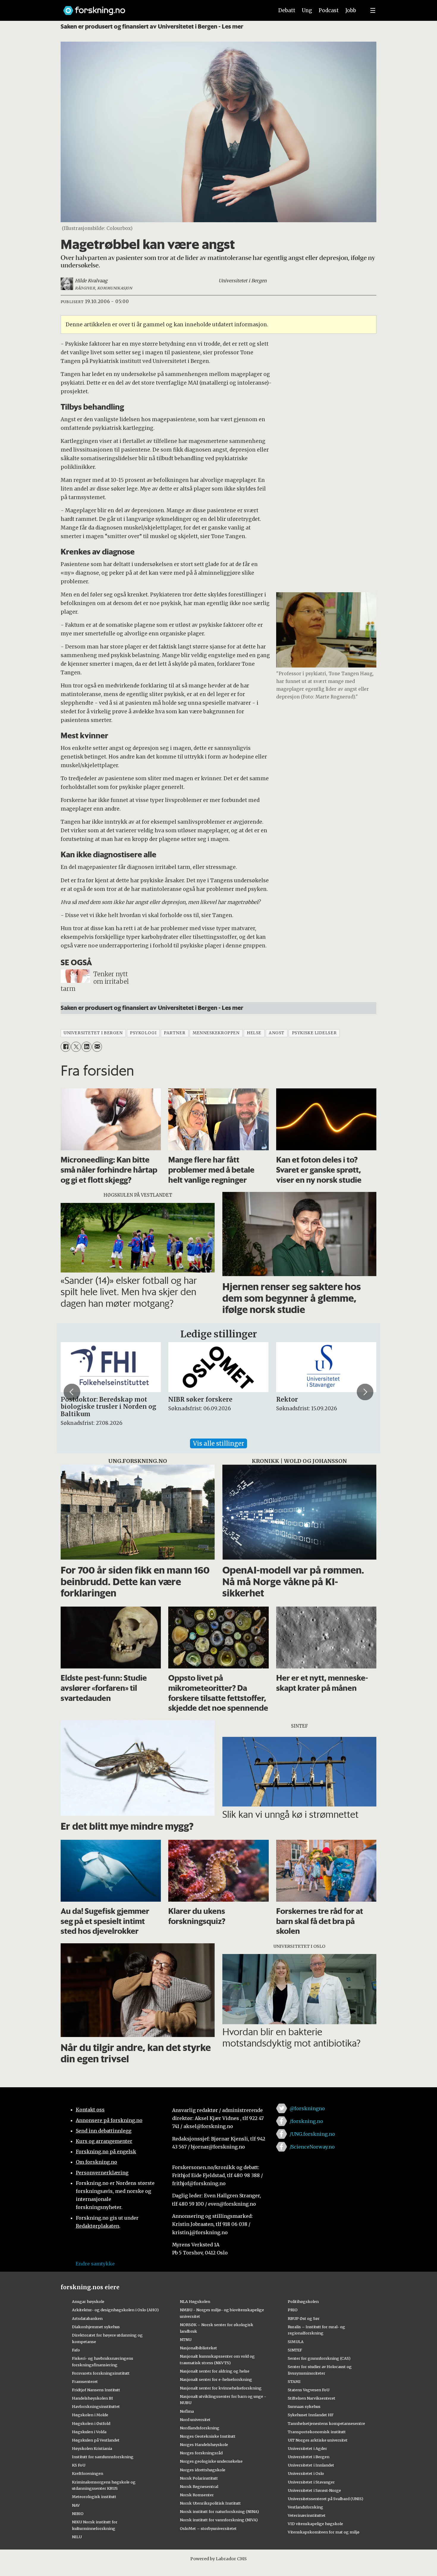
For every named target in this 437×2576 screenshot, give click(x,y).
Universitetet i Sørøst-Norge (314, 2490)
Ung (307, 10)
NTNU (186, 2340)
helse (254, 1033)
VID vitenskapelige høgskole (315, 2524)
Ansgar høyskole (88, 2301)
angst (277, 1033)
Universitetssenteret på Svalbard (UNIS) (326, 2499)
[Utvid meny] (373, 10)
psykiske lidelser (314, 1033)
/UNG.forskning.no (312, 2134)
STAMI (294, 2381)
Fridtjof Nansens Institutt (96, 2390)
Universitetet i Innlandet (311, 2465)
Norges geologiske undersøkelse (211, 2461)
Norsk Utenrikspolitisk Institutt (210, 2503)
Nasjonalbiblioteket (198, 2348)
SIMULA (296, 2342)
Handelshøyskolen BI (92, 2398)
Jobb (351, 10)
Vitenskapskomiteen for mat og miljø (324, 2532)
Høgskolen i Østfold (91, 2423)
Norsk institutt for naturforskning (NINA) (219, 2511)
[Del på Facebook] (66, 1047)
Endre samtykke (95, 2264)
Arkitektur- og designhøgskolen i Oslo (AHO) (115, 2310)
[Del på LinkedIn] (86, 1047)
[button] (72, 1392)
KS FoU (79, 2465)
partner (175, 1033)
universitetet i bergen (93, 1033)
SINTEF (295, 2350)
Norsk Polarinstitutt (199, 2478)
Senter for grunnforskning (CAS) (319, 2358)
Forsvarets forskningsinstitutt (101, 2373)
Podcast (329, 10)
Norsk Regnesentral (199, 2486)
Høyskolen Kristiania (92, 2448)
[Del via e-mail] (97, 1047)
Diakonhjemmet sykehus (96, 2327)
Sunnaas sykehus (304, 2406)
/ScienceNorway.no (312, 2147)
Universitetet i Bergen (309, 2457)
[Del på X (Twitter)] (76, 1047)
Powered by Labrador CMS (218, 2559)
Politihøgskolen (303, 2301)
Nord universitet (195, 2420)
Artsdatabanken (87, 2318)
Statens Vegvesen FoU (309, 2390)
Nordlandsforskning (200, 2428)
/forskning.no (306, 2121)
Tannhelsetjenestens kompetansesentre (326, 2423)
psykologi (143, 1033)
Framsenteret (85, 2381)
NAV (76, 2505)
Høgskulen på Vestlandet (96, 2440)
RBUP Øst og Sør (304, 2318)
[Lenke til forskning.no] (163, 8)
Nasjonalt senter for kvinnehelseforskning (221, 2388)
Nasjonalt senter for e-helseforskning (216, 2379)
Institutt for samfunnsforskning (103, 2457)
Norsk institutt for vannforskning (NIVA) (219, 2520)
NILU (77, 2537)
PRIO (293, 2310)
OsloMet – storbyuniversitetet (208, 2528)
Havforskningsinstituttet (96, 2406)
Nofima (187, 2411)
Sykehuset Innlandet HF (311, 2415)
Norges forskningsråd (201, 2453)
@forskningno (307, 2108)
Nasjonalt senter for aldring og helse (215, 2371)
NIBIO (78, 2514)
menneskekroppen (216, 1033)
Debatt (287, 10)
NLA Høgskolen (195, 2301)
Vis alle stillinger (218, 1443)
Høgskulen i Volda (89, 2432)
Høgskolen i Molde (90, 2415)
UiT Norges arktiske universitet (318, 2440)
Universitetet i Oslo (306, 2473)
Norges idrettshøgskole (203, 2470)
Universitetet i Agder (307, 2448)
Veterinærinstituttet (307, 2515)
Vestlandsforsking (305, 2507)
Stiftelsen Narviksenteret (312, 2398)
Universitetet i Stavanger (311, 2482)
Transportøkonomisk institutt (317, 2432)
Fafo (76, 2350)
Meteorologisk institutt (94, 2497)
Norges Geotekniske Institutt (208, 2436)
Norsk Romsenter (197, 2495)
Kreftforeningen (88, 2473)
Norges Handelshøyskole (204, 2445)
